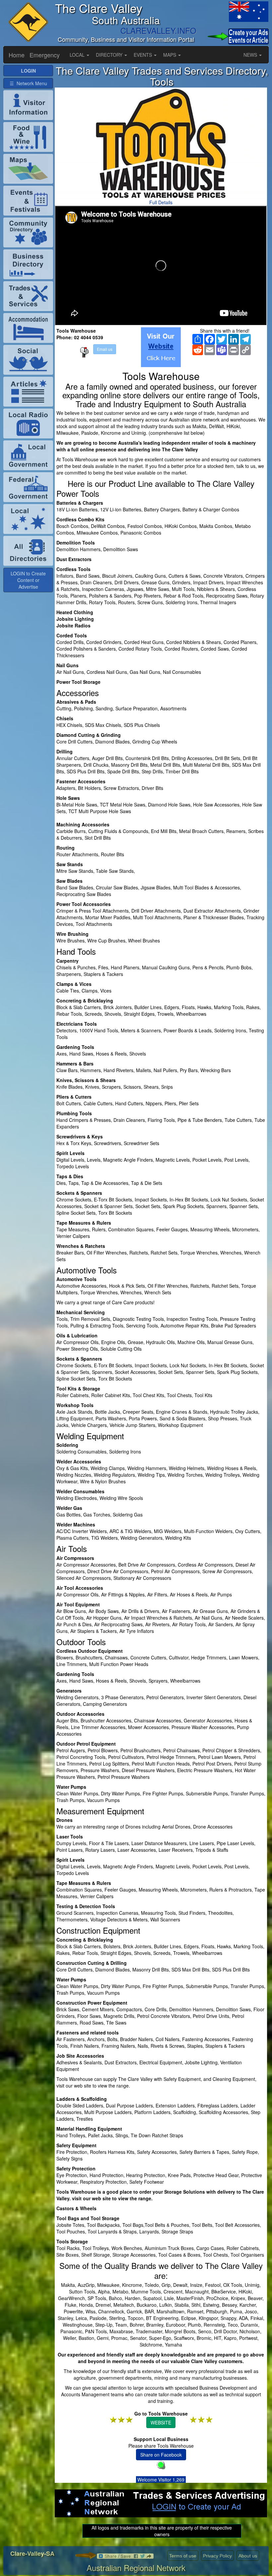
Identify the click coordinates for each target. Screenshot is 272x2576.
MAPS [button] (170, 55)
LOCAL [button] (78, 55)
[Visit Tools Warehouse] (161, 347)
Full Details (161, 202)
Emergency (45, 55)
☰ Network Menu (28, 83)
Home (17, 55)
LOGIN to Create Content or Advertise (28, 580)
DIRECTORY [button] (110, 55)
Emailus (105, 349)
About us (248, 2556)
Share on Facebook (161, 2455)
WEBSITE (161, 2422)
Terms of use (183, 2556)
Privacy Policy (217, 2556)
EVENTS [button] (143, 55)
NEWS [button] (251, 55)
